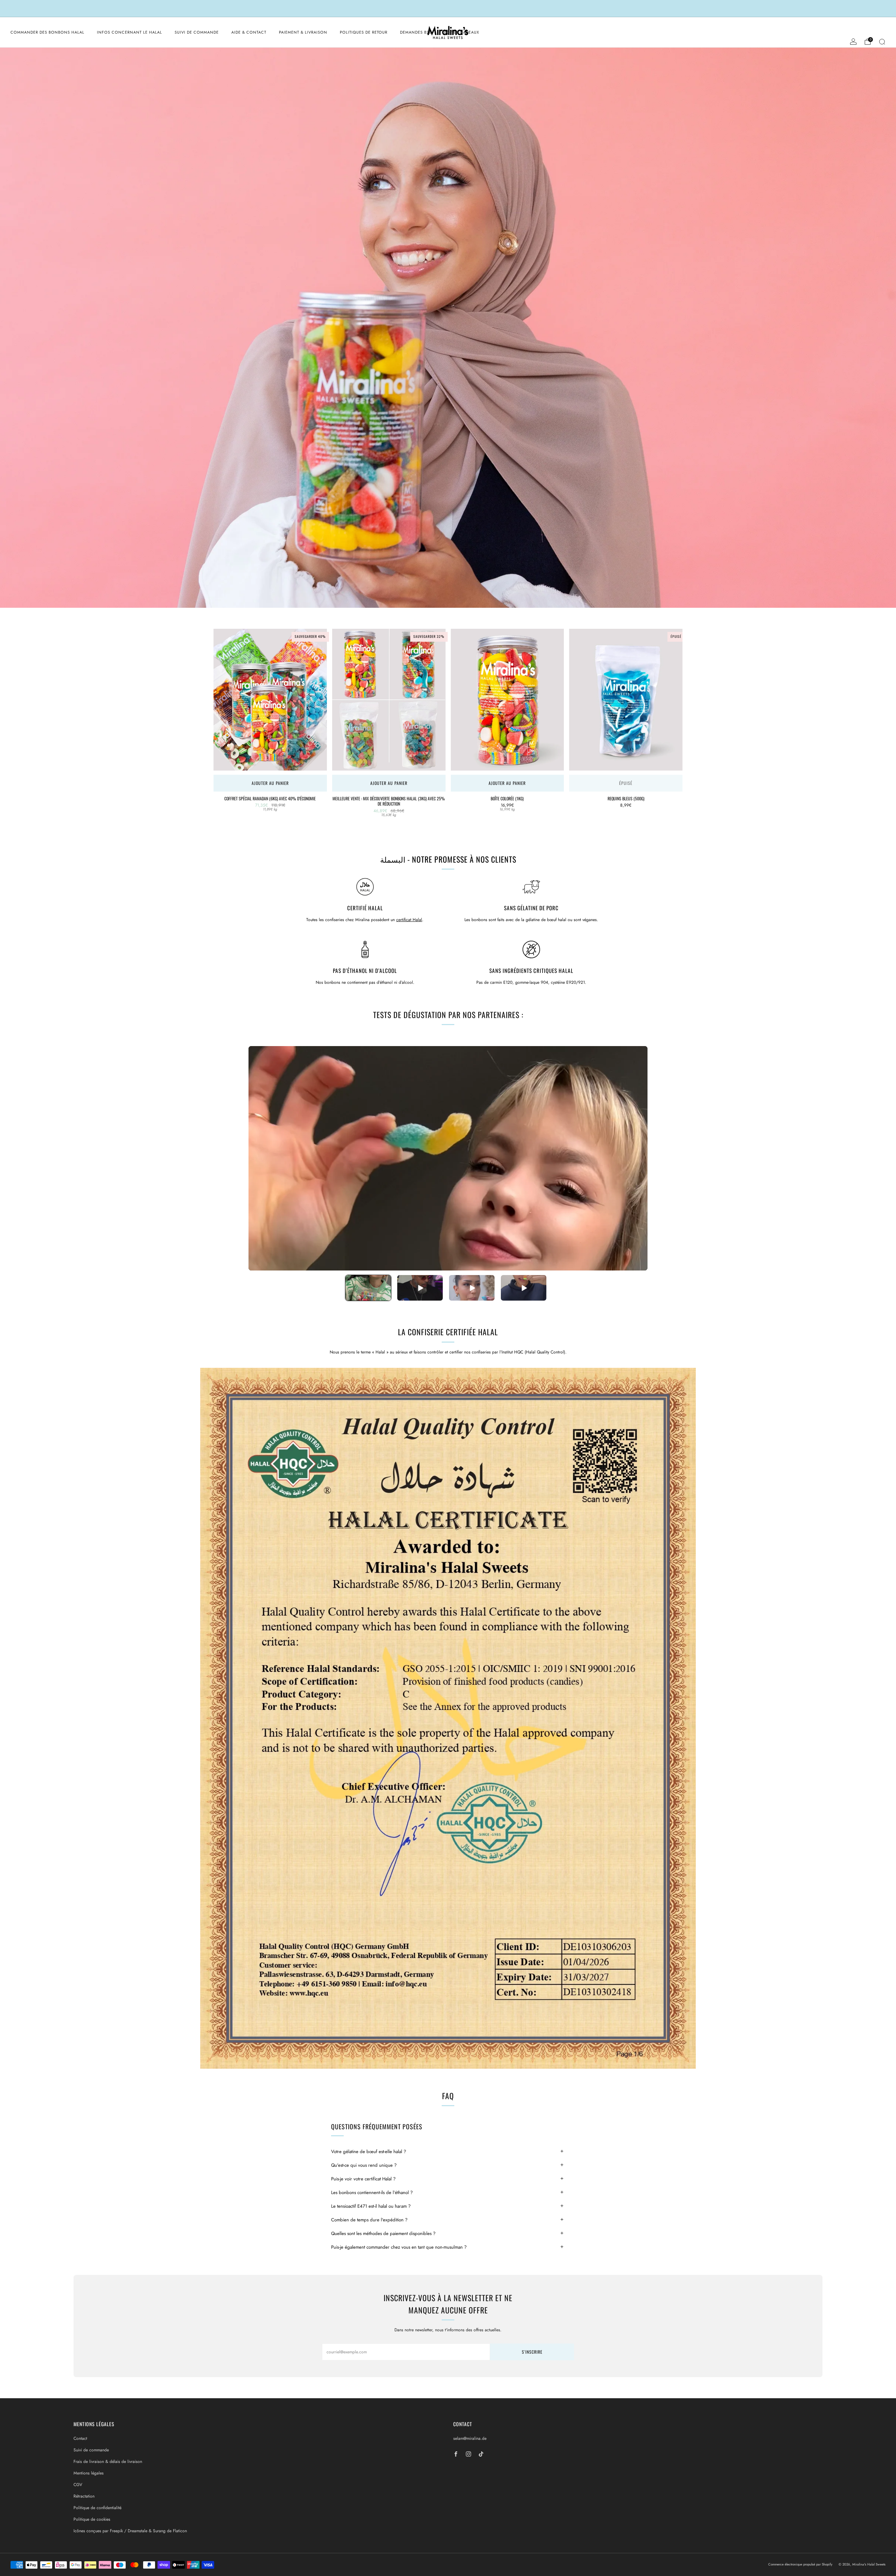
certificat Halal (409, 920)
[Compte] (853, 42)
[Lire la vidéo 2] (420, 1288)
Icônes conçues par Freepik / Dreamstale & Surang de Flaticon (130, 2531)
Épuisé (626, 783)
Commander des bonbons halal (47, 32)
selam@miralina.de (470, 2438)
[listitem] (448, 8)
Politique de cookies (92, 2519)
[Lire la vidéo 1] (368, 1288)
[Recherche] (882, 42)
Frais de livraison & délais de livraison (108, 2462)
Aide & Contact (249, 32)
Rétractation (84, 2496)
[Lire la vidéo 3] (472, 1288)
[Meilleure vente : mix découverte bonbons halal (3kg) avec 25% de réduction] (389, 700)
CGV (78, 2485)
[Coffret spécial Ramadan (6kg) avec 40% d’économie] (270, 700)
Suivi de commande (197, 32)
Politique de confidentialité (97, 2508)
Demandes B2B (416, 32)
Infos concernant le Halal (129, 32)
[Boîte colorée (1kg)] (507, 700)
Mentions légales (89, 2473)
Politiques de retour (364, 32)
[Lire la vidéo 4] (524, 1288)
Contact (80, 2438)
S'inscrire (532, 2352)
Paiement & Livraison (303, 32)
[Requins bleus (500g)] (626, 700)
